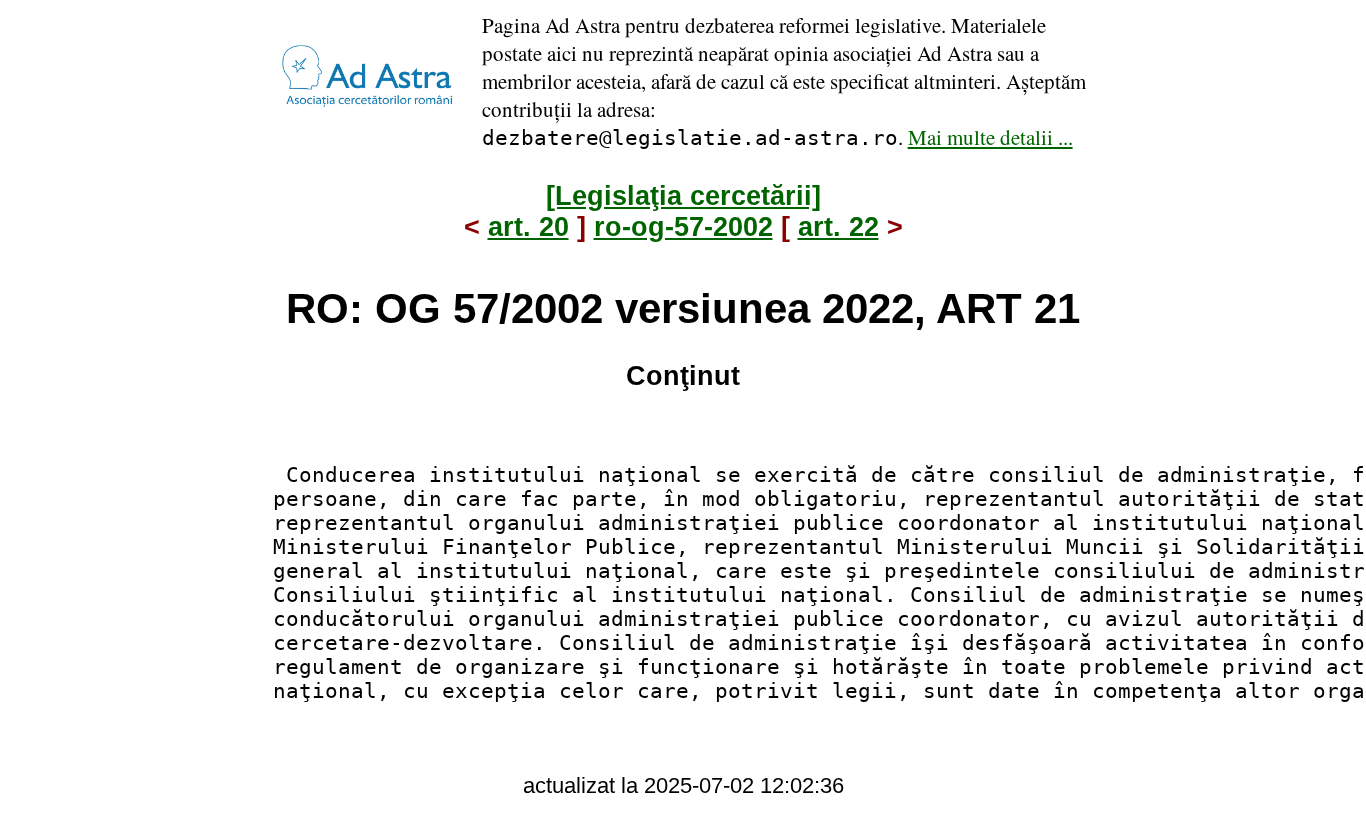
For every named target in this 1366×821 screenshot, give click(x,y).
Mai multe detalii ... (990, 137)
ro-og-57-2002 (683, 227)
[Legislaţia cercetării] (683, 196)
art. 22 (838, 227)
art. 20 (528, 227)
